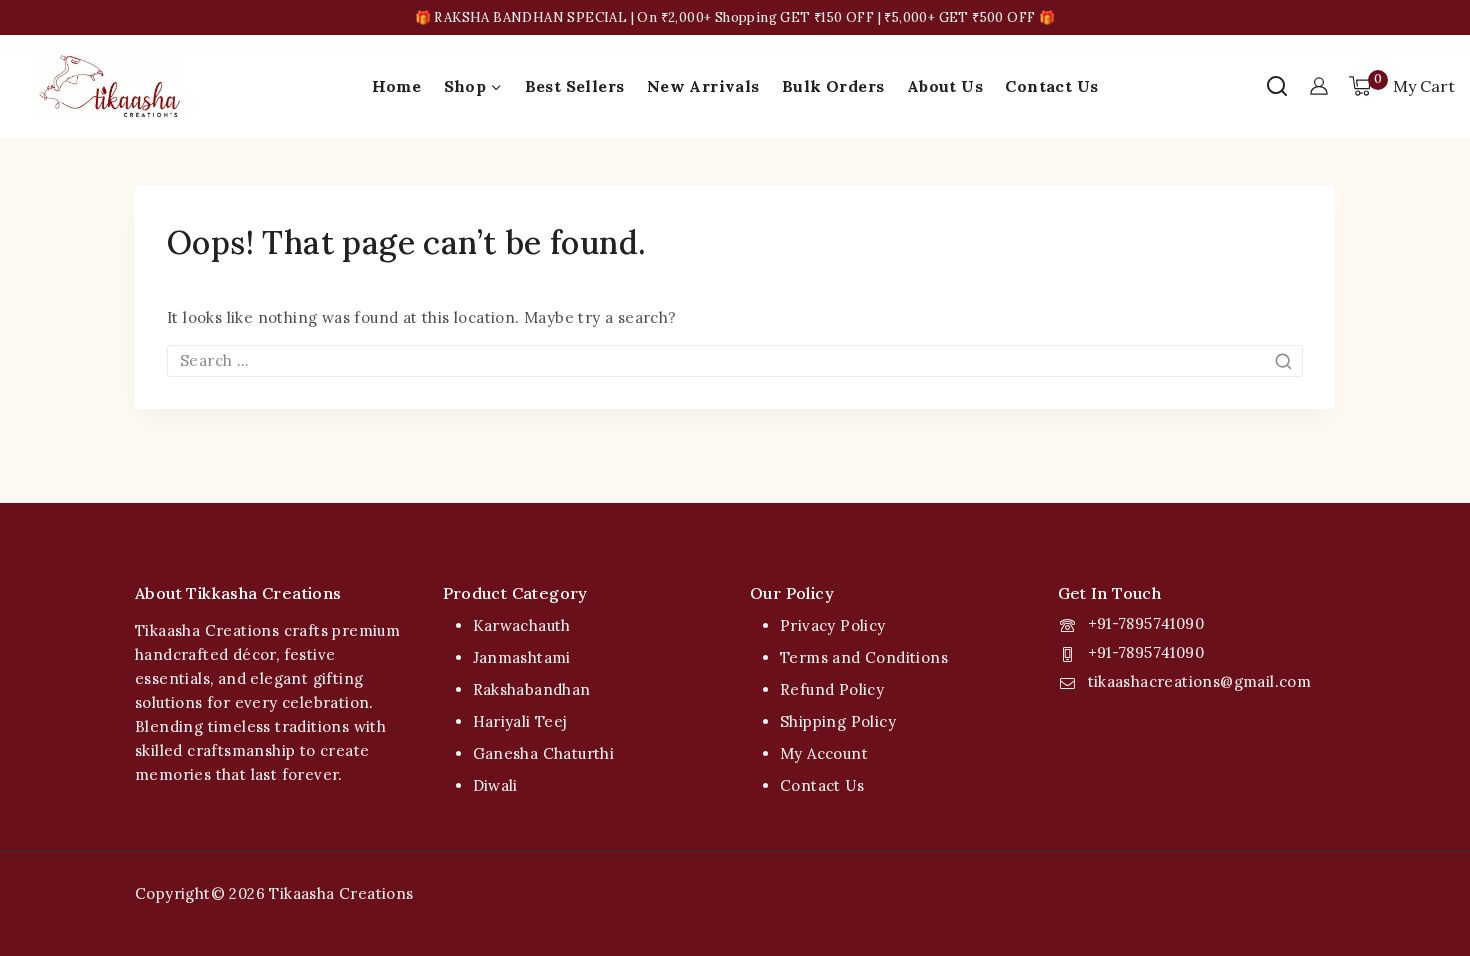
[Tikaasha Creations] (110, 86)
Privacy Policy (833, 625)
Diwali (495, 785)
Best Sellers (575, 86)
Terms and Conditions (864, 657)
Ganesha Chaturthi (544, 753)
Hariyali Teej (520, 721)
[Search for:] (735, 360)
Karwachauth (522, 625)
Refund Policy (832, 689)
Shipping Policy (838, 721)
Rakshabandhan (532, 689)
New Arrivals (703, 86)
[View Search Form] (1277, 86)
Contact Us (1051, 86)
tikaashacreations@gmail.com (1200, 681)
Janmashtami (522, 657)
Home (397, 86)
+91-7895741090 (1146, 623)
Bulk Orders (833, 86)
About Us (945, 86)
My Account (824, 753)
